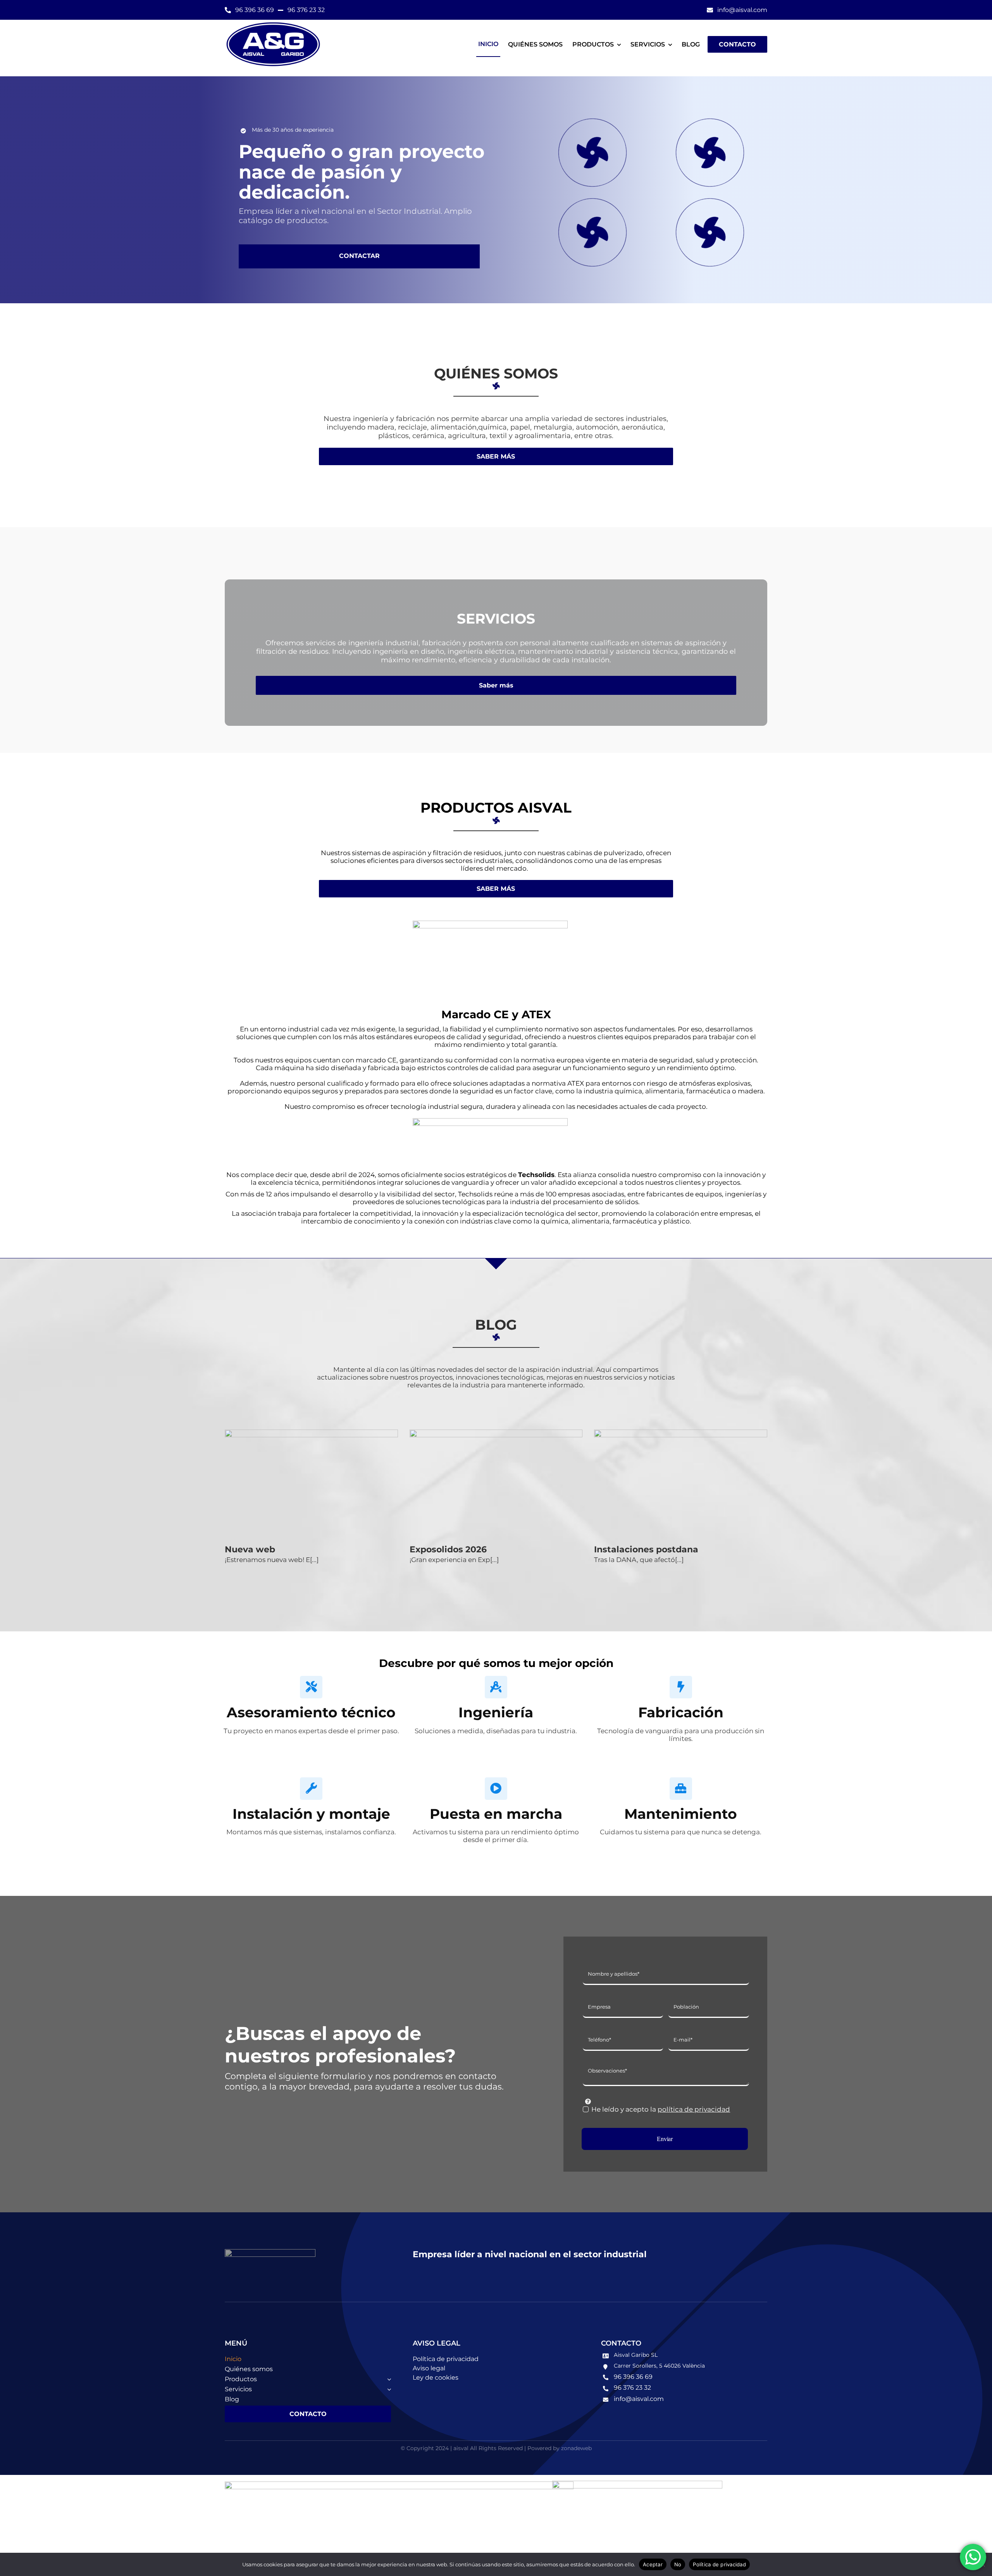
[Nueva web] (311, 1484)
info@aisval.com (639, 2399)
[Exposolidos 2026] (496, 1484)
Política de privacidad (719, 2564)
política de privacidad (694, 2109)
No (678, 2564)
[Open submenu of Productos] (387, 2379)
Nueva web (250, 1549)
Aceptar (653, 2564)
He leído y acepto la (661, 2109)
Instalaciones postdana (646, 1549)
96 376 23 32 (632, 2388)
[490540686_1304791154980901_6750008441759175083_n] (490, 1122)
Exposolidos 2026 (448, 1549)
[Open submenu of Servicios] (387, 2389)
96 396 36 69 (633, 2377)
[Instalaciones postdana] (681, 1484)
